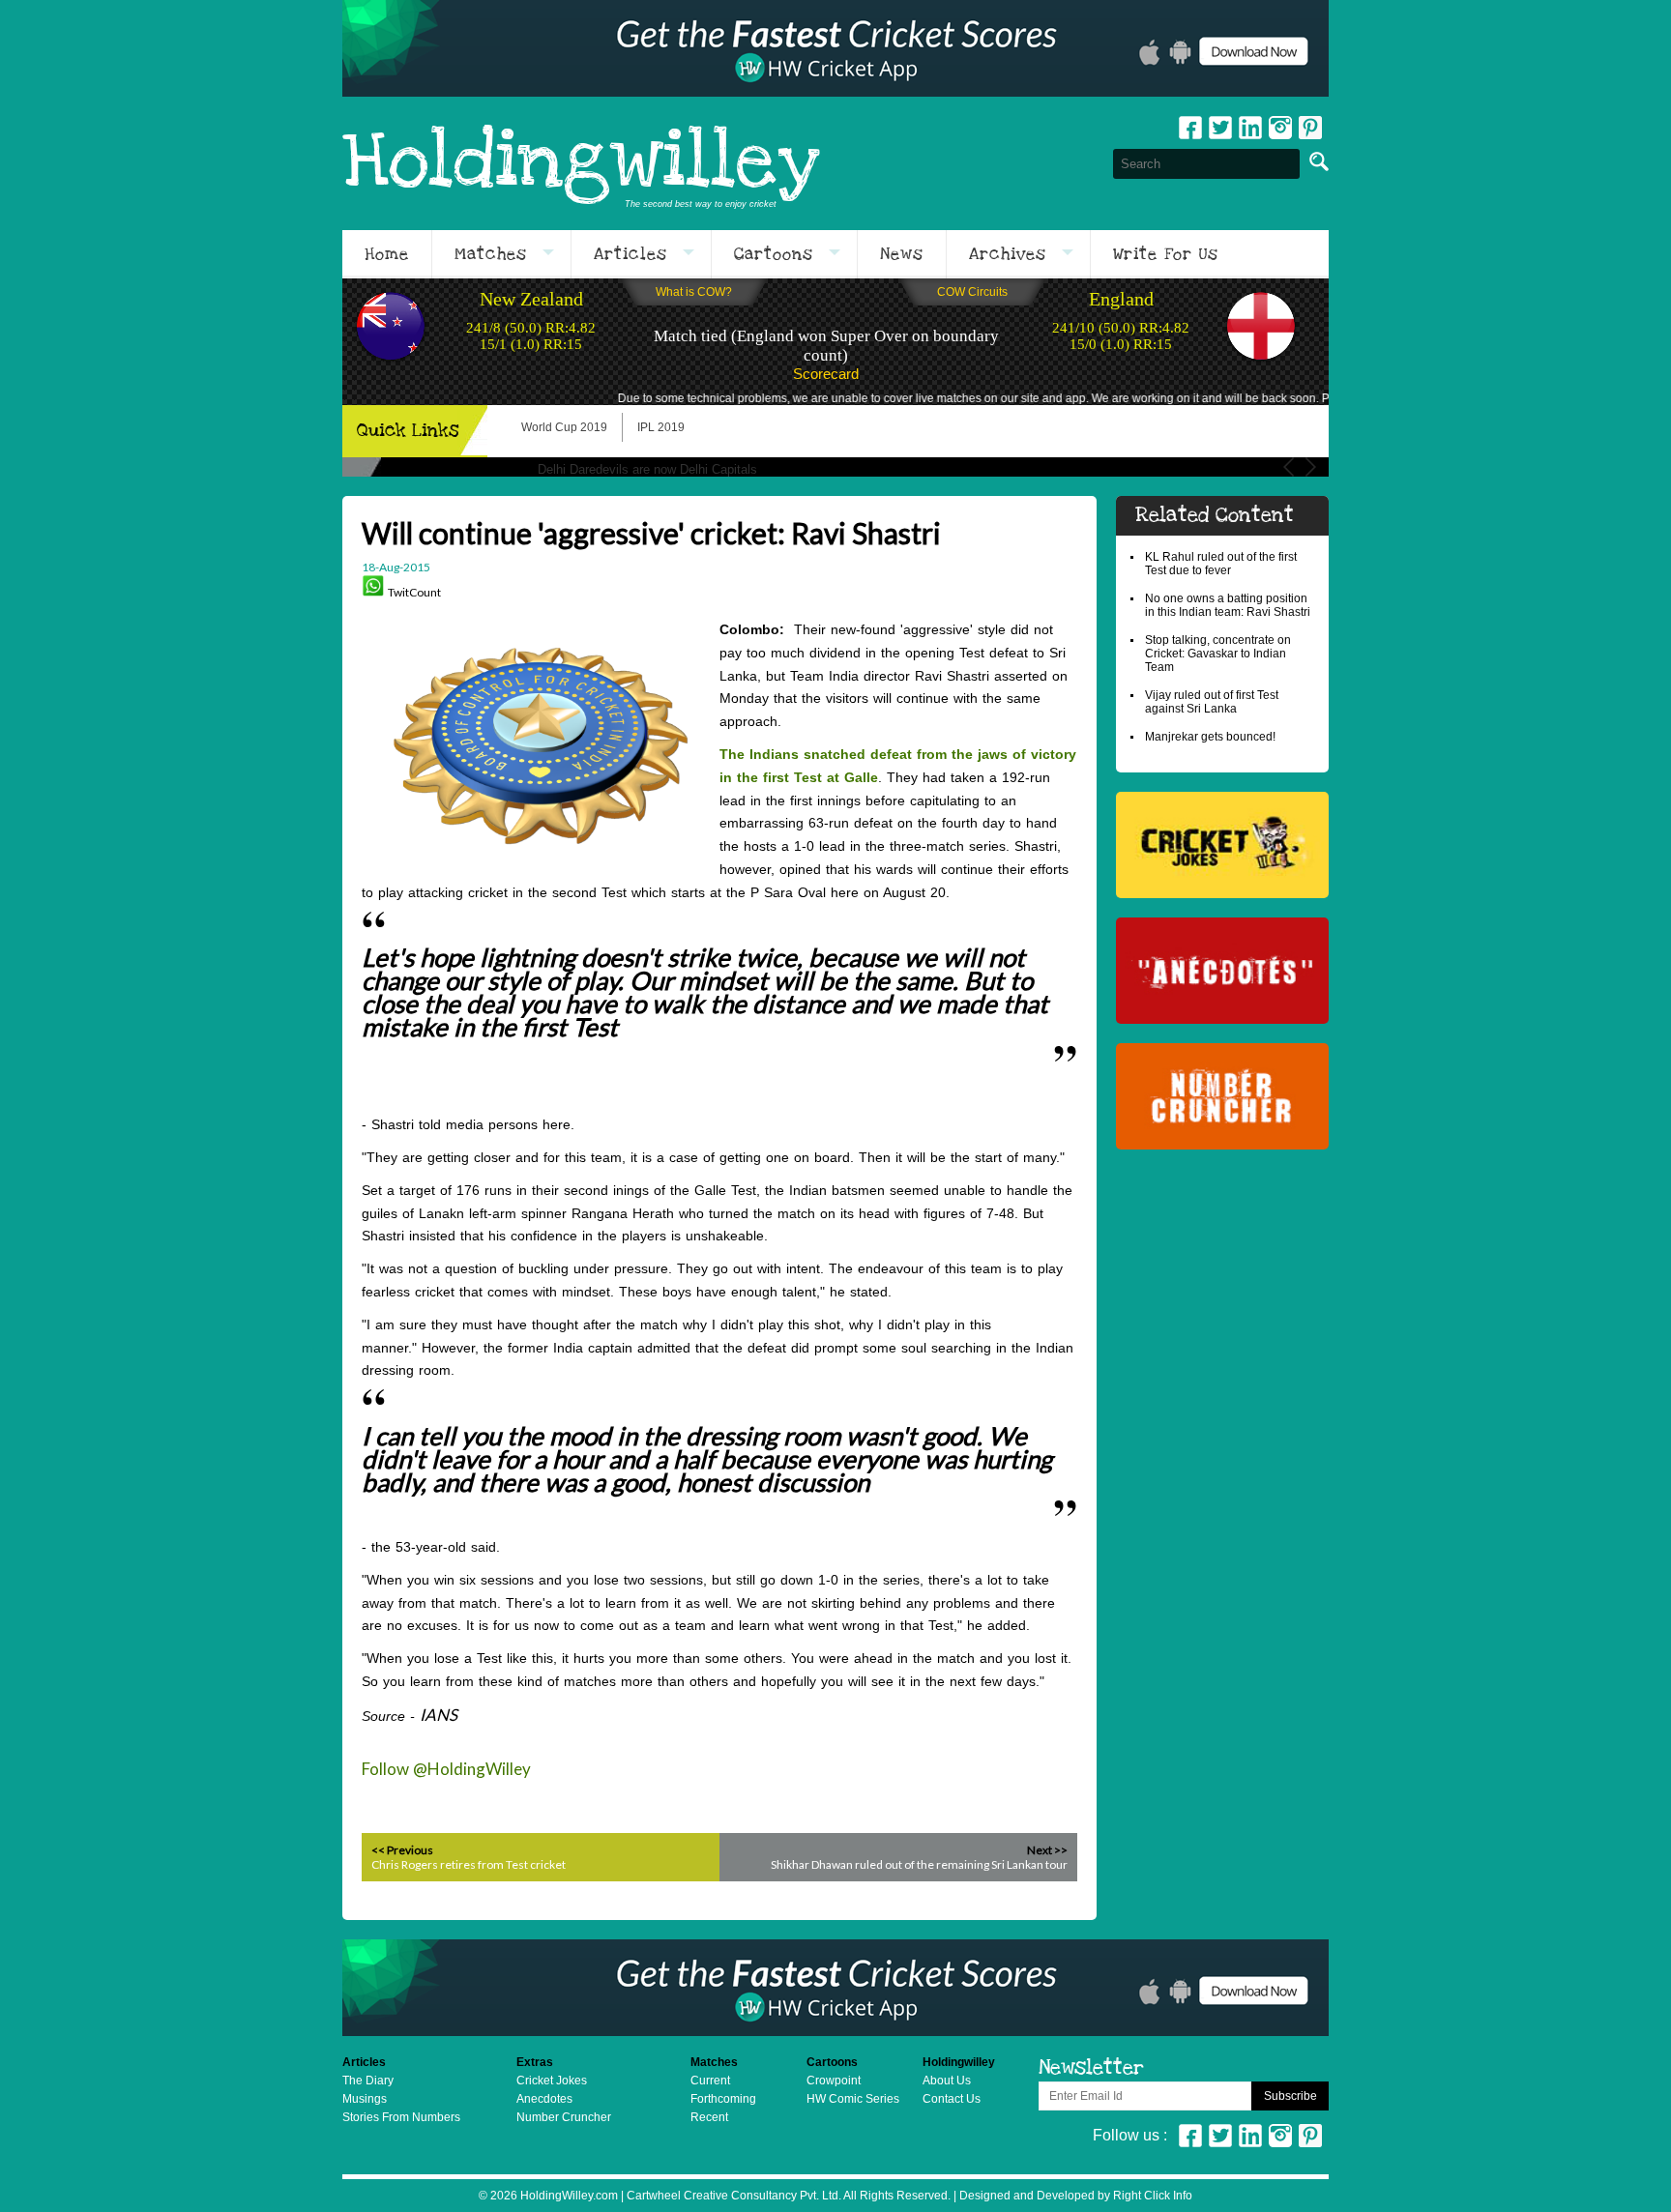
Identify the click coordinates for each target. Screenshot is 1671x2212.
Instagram (1280, 128)
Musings (365, 2099)
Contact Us (952, 2099)
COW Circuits (972, 292)
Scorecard (826, 374)
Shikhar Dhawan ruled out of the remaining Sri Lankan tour (919, 1864)
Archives (1008, 254)
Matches (491, 254)
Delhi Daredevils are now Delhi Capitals (647, 469)
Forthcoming (723, 2099)
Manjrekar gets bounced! (1210, 737)
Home (387, 254)
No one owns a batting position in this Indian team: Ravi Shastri (1228, 605)
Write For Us (1166, 254)
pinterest (1310, 128)
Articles (630, 254)
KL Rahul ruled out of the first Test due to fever (1221, 564)
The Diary (368, 2081)
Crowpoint (834, 2081)
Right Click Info (1151, 2196)
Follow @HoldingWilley (446, 1769)
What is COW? (694, 292)
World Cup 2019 (564, 427)
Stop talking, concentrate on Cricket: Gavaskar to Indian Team (1218, 654)
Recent (709, 2117)
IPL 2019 (661, 427)
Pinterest (1310, 2136)
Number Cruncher (564, 2117)
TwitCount (414, 592)
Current (710, 2081)
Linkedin (1250, 128)
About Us (947, 2081)
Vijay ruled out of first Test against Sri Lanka (1212, 702)
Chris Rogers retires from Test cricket (469, 1864)
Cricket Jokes (552, 2081)
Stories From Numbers (401, 2117)
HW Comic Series (853, 2099)
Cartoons (774, 254)
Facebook (1190, 128)
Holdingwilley (581, 163)
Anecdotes (544, 2099)
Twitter (1220, 128)
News (902, 254)
